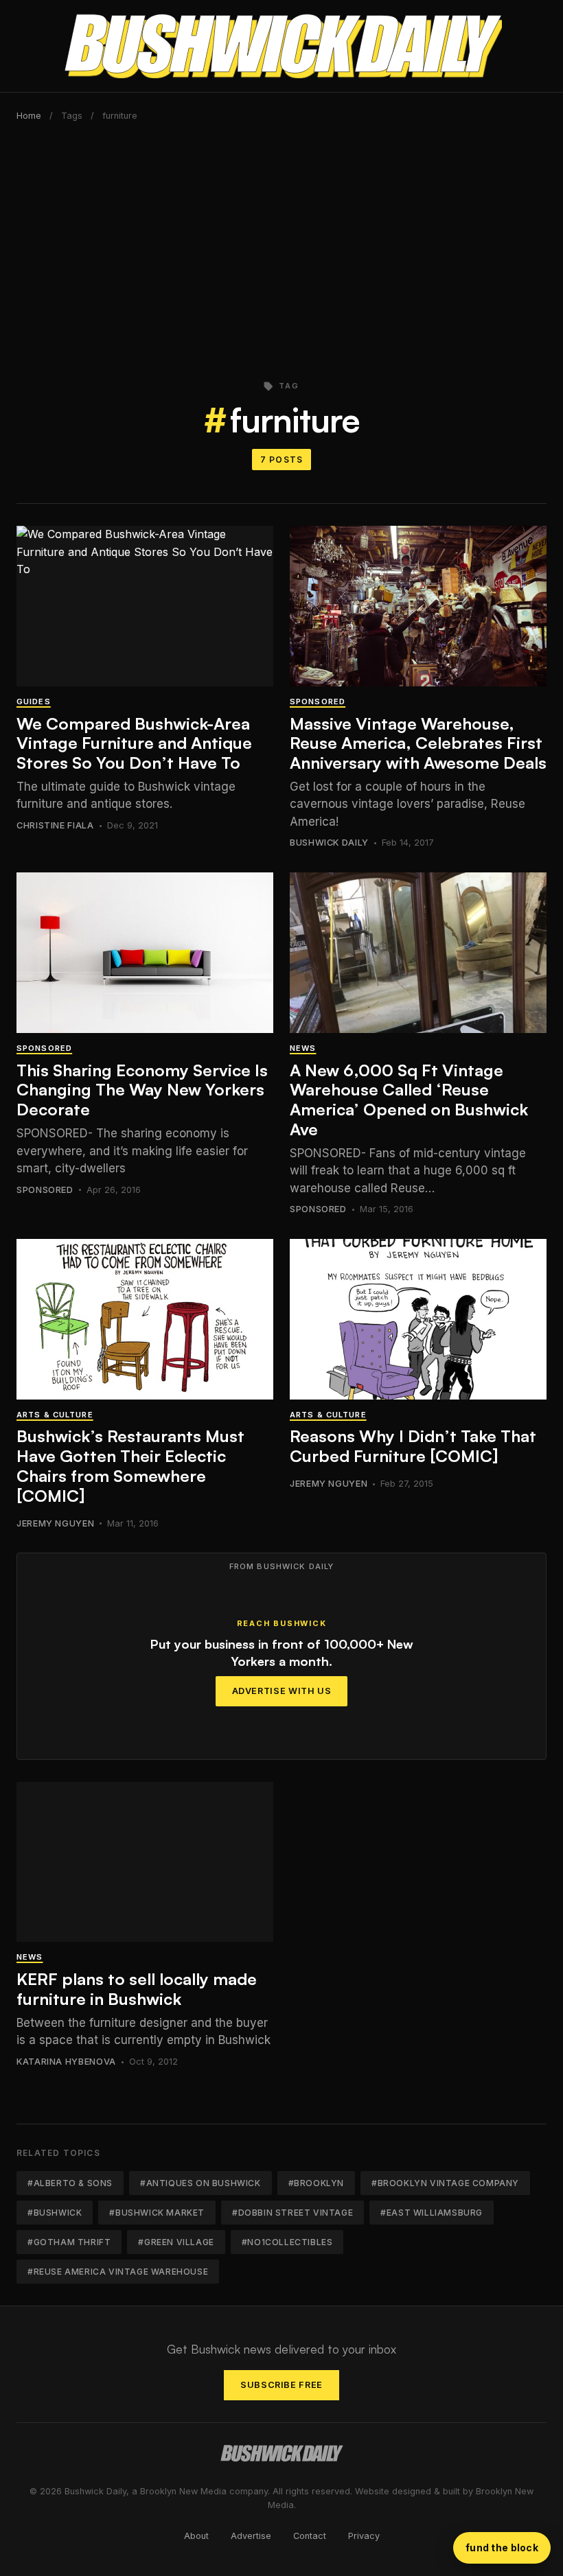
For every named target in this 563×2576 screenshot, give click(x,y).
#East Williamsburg (432, 2213)
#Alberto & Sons (70, 2183)
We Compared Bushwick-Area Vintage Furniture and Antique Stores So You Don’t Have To (134, 743)
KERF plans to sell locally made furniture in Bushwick (137, 1989)
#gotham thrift (69, 2242)
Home (29, 116)
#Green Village (176, 2242)
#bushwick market (157, 2213)
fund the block (502, 2548)
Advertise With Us (282, 1691)
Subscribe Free (281, 2385)
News (303, 1048)
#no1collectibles (287, 2242)
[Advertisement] (281, 243)
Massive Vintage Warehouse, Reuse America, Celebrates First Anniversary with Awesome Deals (418, 743)
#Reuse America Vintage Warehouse (118, 2272)
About (196, 2536)
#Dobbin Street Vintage (292, 2213)
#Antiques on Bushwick (200, 2183)
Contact (310, 2536)
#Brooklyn (316, 2183)
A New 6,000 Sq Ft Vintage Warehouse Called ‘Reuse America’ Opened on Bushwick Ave (409, 1100)
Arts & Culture (55, 1415)
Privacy (364, 2536)
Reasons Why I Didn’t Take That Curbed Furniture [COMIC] (413, 1446)
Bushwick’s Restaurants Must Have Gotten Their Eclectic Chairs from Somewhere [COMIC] (130, 1465)
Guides (34, 701)
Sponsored (318, 701)
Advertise (251, 2536)
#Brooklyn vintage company (445, 2183)
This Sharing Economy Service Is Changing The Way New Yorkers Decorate (142, 1090)
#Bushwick (55, 2213)
